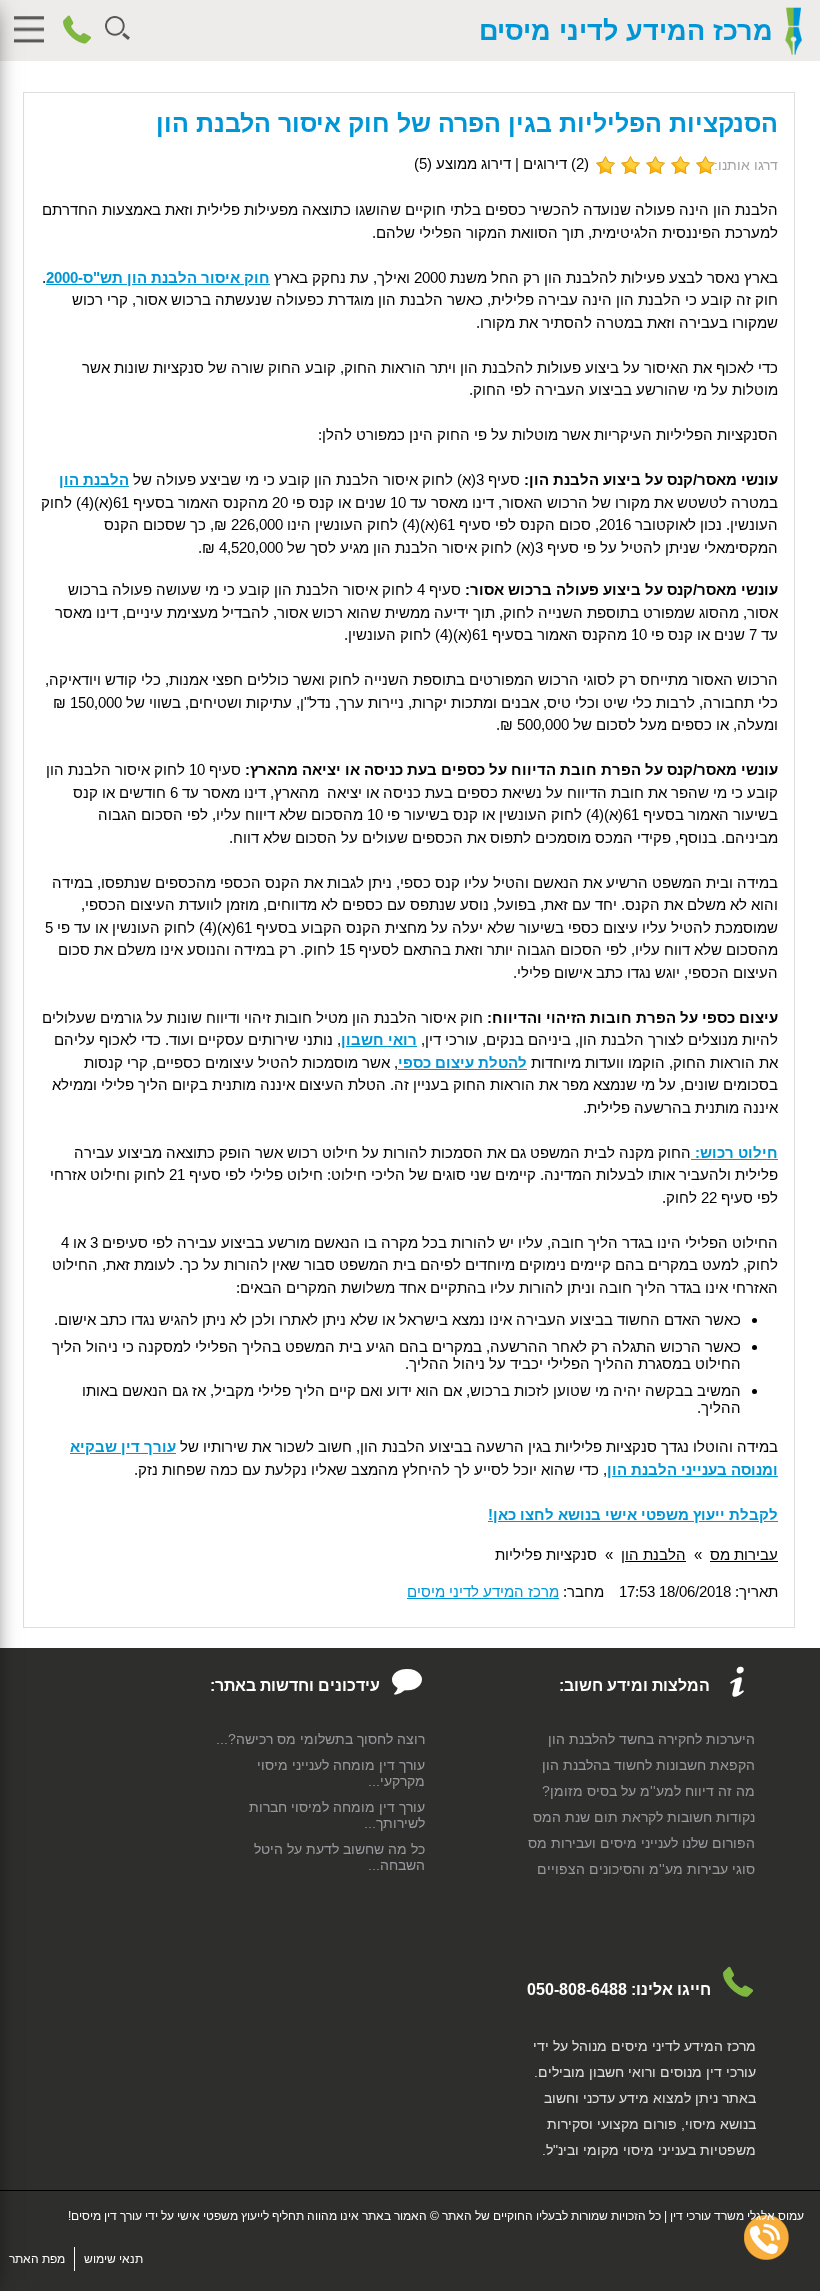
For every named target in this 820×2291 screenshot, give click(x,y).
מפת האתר (37, 2259)
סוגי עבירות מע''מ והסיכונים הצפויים (646, 1869)
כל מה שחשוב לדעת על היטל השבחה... (339, 1857)
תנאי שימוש (113, 2259)
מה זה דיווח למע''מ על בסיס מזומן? (648, 1791)
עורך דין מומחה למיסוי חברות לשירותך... (337, 1815)
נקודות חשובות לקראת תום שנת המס (644, 1817)
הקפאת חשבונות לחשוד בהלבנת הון (648, 1765)
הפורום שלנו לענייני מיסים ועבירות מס (641, 1843)
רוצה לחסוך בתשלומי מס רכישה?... (320, 1739)
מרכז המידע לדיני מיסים (626, 31)
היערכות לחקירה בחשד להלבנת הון (651, 1739)
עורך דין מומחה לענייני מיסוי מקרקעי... (341, 1773)
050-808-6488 (577, 1989)
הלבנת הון (653, 1554)
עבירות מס (744, 1554)
